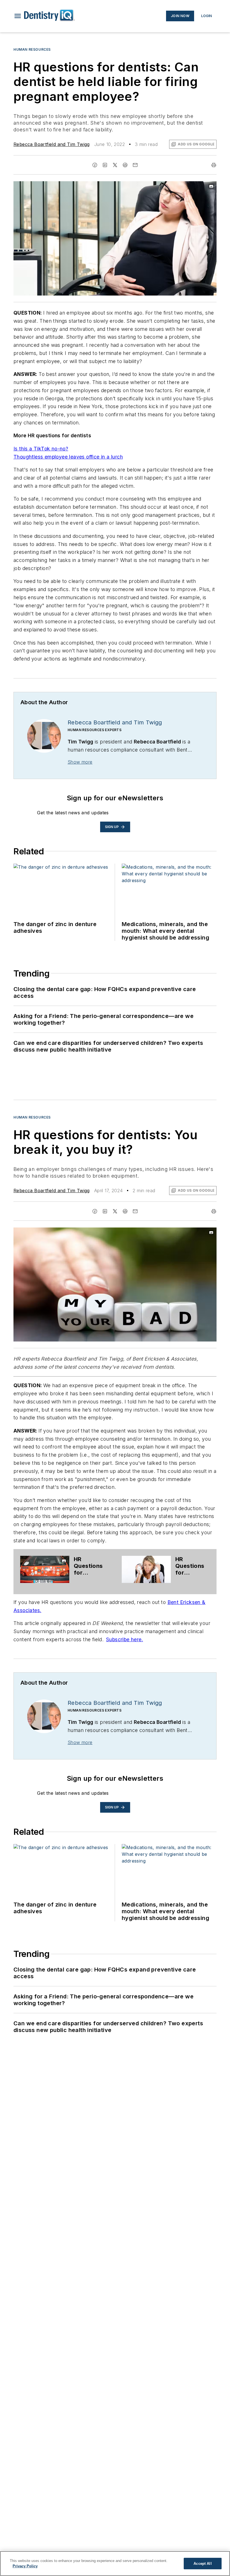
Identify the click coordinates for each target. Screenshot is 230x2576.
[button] (18, 16)
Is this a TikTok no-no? (41, 449)
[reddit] (125, 165)
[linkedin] (105, 165)
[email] (135, 165)
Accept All (203, 2564)
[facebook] (95, 165)
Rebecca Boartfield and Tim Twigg (52, 144)
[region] (115, 2564)
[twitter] (115, 165)
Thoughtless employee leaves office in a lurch (68, 457)
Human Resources (32, 49)
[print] (214, 165)
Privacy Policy (25, 2566)
